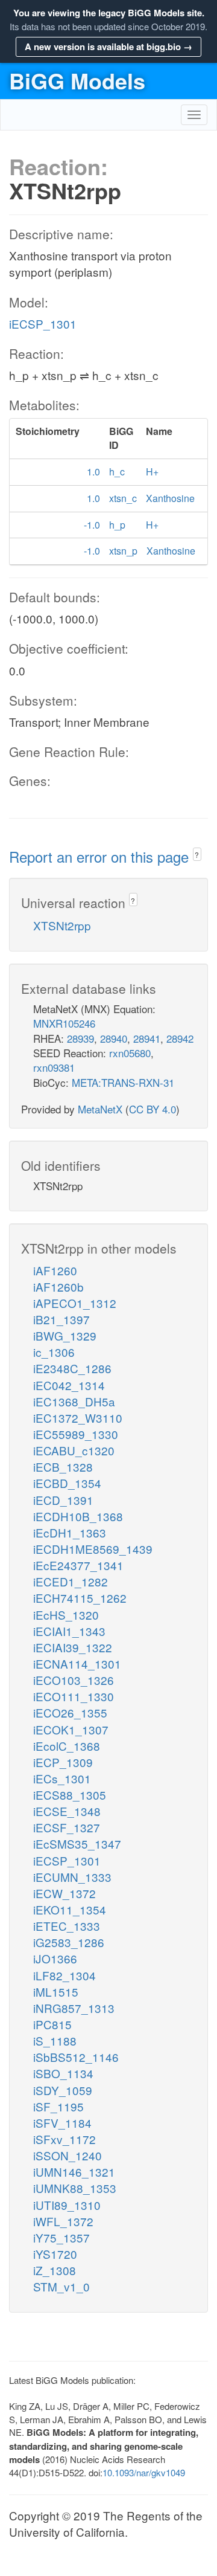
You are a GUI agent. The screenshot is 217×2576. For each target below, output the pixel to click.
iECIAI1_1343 (69, 1631)
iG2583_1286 (69, 1942)
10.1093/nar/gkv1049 (144, 2472)
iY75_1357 (61, 2237)
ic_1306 (54, 1352)
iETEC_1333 (67, 1926)
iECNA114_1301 (77, 1663)
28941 (147, 1038)
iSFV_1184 (62, 2123)
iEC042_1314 (69, 1385)
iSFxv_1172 (64, 2139)
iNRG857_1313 (74, 2008)
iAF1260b (58, 1286)
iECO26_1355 (70, 1712)
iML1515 (56, 1992)
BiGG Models (77, 80)
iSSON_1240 (68, 2155)
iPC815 (52, 2024)
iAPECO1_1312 (75, 1303)
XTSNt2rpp (62, 925)
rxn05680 (130, 1053)
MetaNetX (100, 1109)
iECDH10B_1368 (78, 1516)
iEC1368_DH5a (74, 1401)
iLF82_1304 (64, 1975)
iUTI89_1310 (67, 2205)
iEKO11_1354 (70, 1909)
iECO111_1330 (74, 1696)
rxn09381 (54, 1067)
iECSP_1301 (43, 324)
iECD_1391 (63, 1500)
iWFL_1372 (63, 2221)
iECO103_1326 (74, 1680)
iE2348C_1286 (72, 1368)
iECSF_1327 (67, 1827)
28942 (180, 1038)
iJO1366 (55, 1958)
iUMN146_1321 (74, 2172)
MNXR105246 (64, 1023)
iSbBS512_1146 (76, 2057)
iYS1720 (55, 2254)
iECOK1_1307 (71, 1729)
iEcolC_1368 (67, 1746)
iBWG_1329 (65, 1335)
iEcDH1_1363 (70, 1532)
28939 (80, 1038)
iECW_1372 (64, 1893)
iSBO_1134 (63, 2073)
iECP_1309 (63, 1762)
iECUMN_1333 (72, 1877)
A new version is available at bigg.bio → (108, 47)
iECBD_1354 (67, 1483)
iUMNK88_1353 (75, 2188)
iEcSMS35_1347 (77, 1843)
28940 (114, 1038)
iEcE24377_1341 (78, 1565)
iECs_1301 (62, 1778)
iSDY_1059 (63, 2090)
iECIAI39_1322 (73, 1647)
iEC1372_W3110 (78, 1418)
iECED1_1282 (71, 1581)
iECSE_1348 (67, 1811)
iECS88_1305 (70, 1795)
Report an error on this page (101, 856)
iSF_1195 (58, 2106)
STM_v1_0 (61, 2286)
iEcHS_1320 (66, 1615)
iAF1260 (55, 1270)
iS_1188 (55, 2040)
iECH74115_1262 (80, 1598)
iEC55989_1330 (76, 1434)
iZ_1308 (55, 2270)
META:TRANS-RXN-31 (123, 1082)
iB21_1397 (61, 1319)
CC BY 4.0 (153, 1109)
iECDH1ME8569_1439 (93, 1549)
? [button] (197, 855)
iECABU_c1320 (74, 1450)
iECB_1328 (63, 1467)
